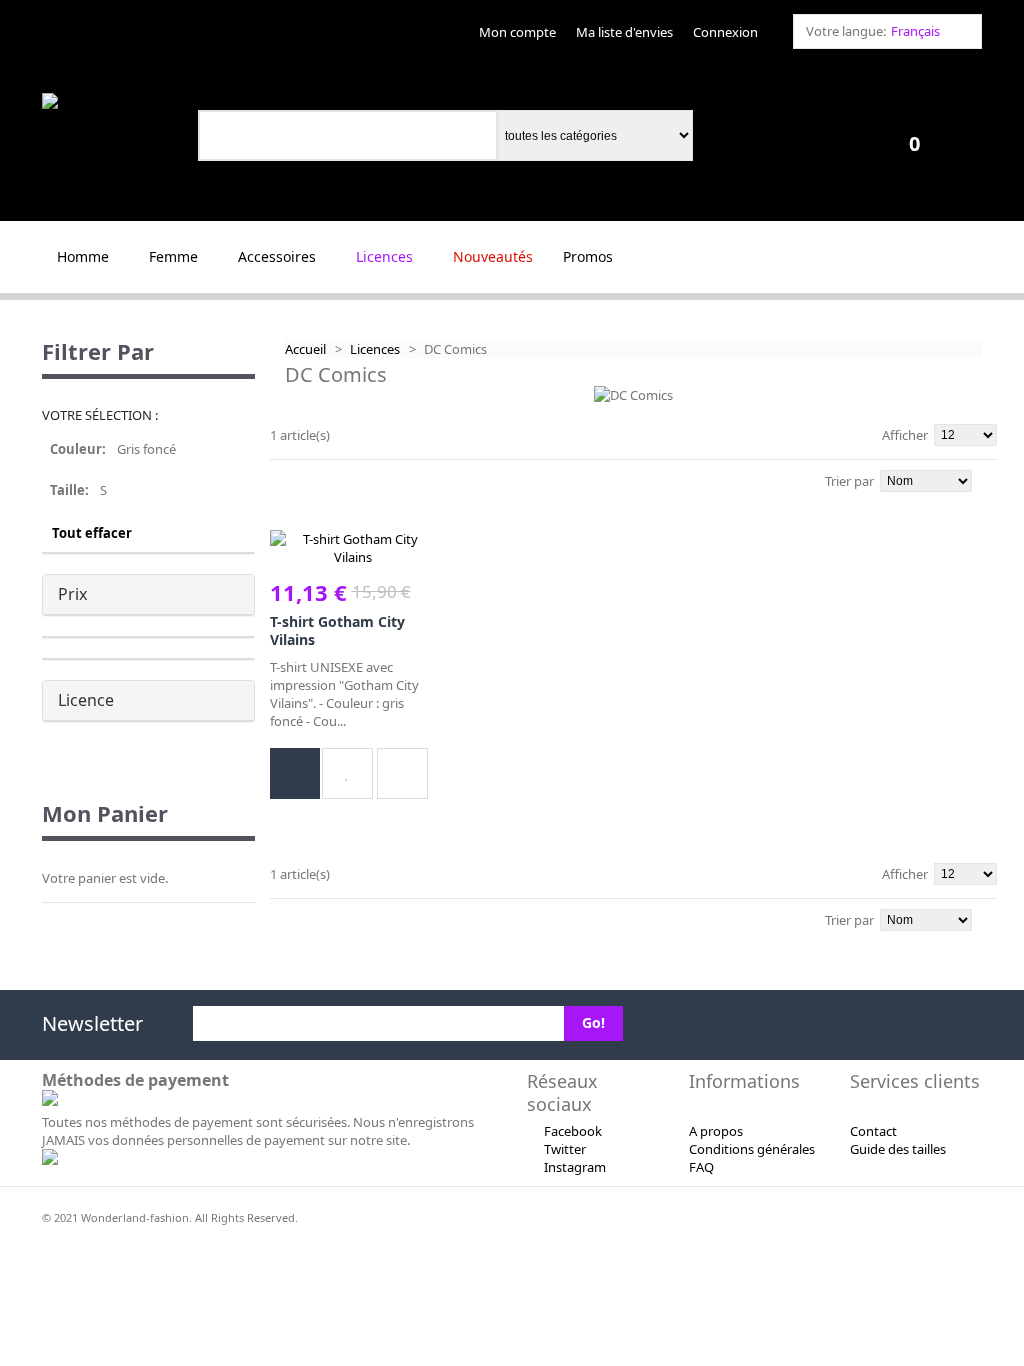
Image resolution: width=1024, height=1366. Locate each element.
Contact (873, 1131)
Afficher (905, 435)
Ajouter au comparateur (402, 773)
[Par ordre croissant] (992, 479)
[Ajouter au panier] (295, 773)
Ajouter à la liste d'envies (347, 773)
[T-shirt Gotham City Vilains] (353, 548)
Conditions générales (752, 1149)
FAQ (701, 1167)
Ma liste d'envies (624, 32)
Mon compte (517, 32)
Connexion (725, 32)
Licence (86, 700)
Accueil (305, 349)
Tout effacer (92, 533)
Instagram (575, 1167)
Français (915, 31)
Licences (375, 349)
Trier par (849, 481)
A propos (716, 1131)
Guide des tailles (898, 1149)
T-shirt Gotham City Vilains (337, 630)
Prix (72, 594)
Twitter (565, 1149)
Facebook (573, 1131)
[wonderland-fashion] (110, 102)
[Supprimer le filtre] (246, 460)
